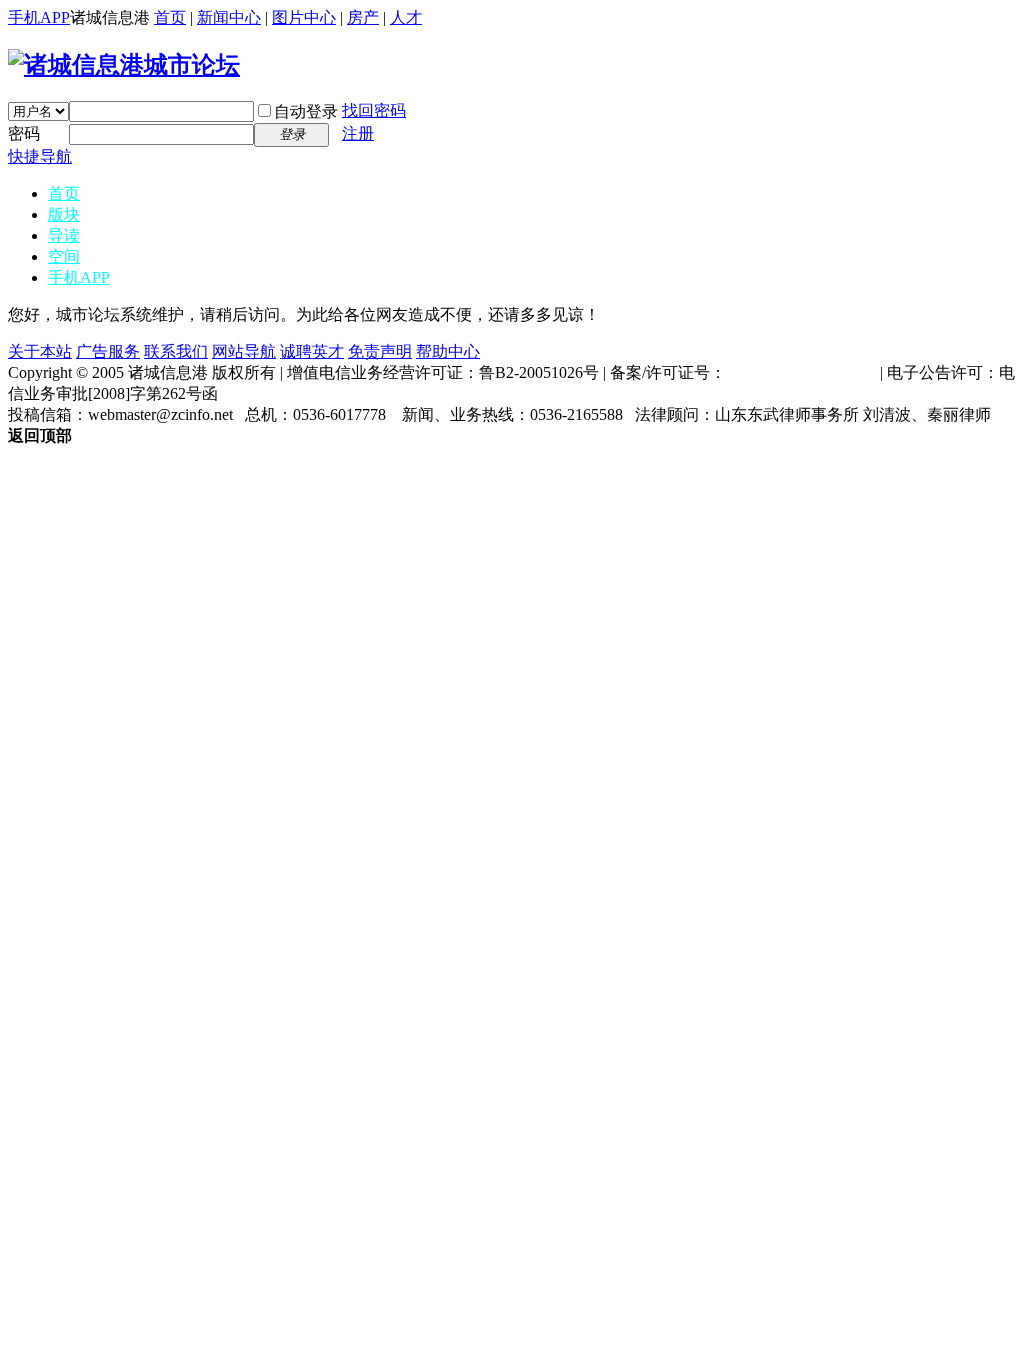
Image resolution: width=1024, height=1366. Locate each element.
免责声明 (380, 351)
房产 (363, 17)
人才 (406, 17)
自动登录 (306, 111)
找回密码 (374, 110)
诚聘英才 (312, 351)
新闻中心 (229, 17)
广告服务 (108, 351)
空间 (64, 256)
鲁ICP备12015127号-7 (801, 372)
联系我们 (176, 351)
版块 (64, 214)
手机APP (39, 17)
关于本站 (40, 351)
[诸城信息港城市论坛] (124, 65)
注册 (358, 133)
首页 (170, 17)
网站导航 (244, 351)
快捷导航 (40, 156)
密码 (24, 133)
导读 (64, 235)
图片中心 (304, 17)
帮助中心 (448, 351)
